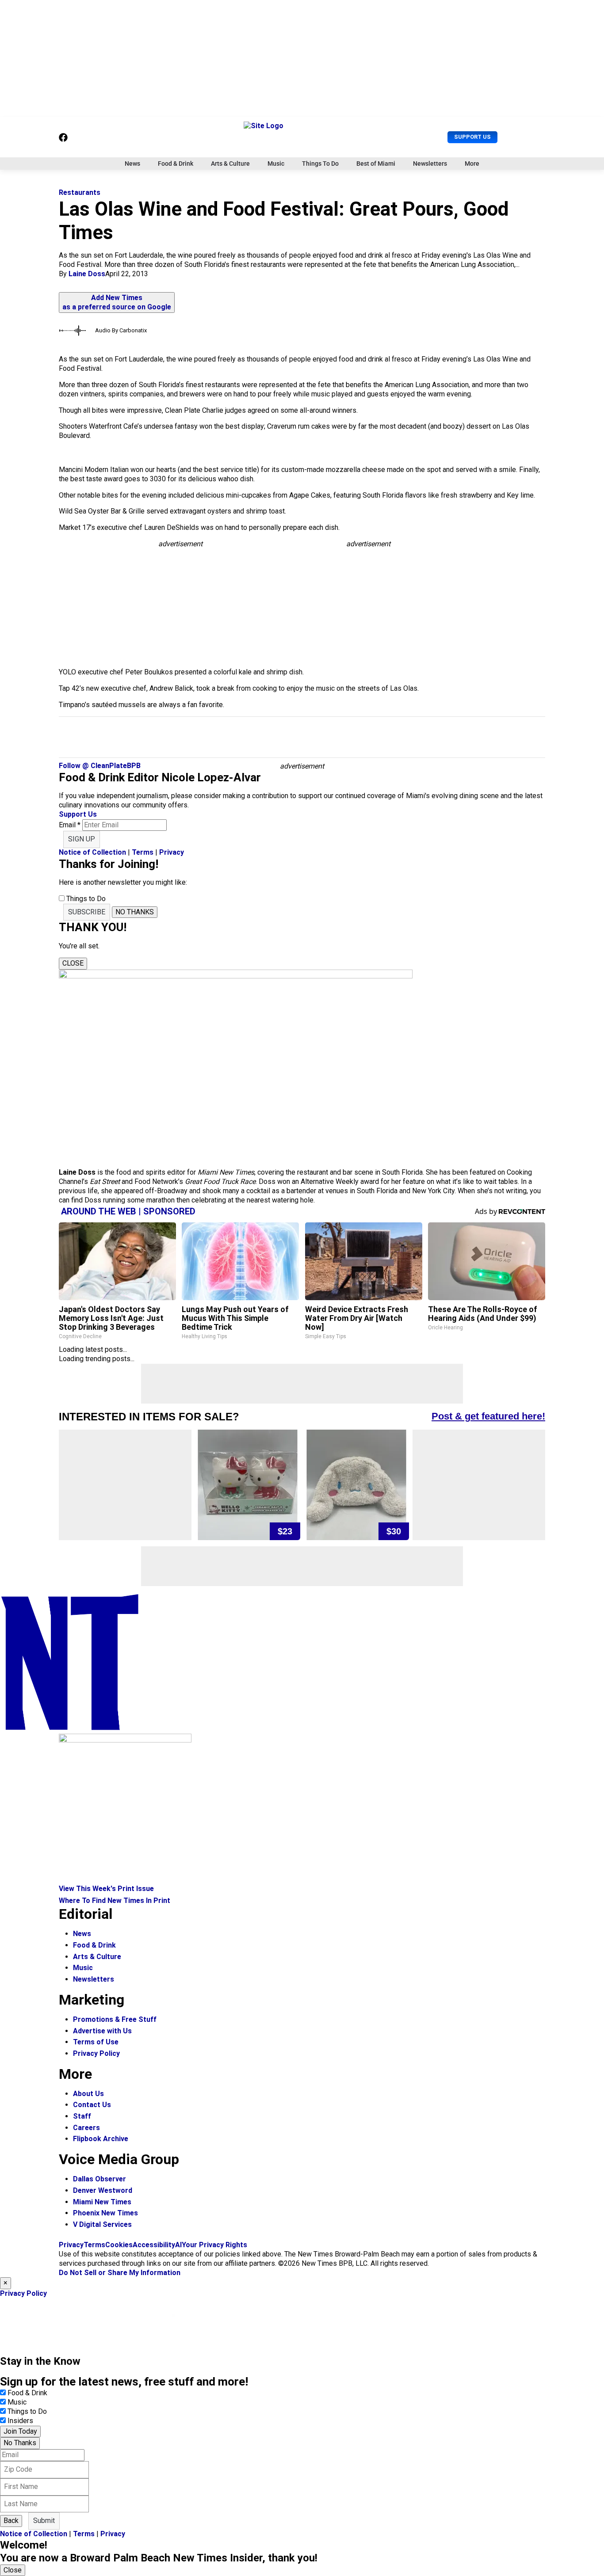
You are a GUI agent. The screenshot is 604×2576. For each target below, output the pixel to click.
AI (178, 2245)
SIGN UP (82, 839)
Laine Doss (87, 274)
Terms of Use (96, 2042)
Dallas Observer (99, 2179)
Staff (82, 2116)
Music (276, 164)
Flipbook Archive (101, 2139)
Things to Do (27, 2411)
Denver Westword (103, 2190)
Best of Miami (376, 164)
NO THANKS (135, 912)
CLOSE (73, 963)
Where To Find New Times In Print (115, 1901)
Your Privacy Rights (214, 2245)
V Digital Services (102, 2224)
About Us (88, 2094)
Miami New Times (102, 2202)
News (132, 164)
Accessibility (154, 2245)
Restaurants (80, 192)
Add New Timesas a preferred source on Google (117, 302)
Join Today (20, 2431)
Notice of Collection (92, 852)
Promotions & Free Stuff (115, 2019)
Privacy (172, 852)
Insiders (20, 2421)
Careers (86, 2128)
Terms (143, 852)
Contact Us (92, 2105)
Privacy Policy (96, 2053)
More (472, 164)
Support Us (472, 137)
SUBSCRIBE (87, 912)
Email (70, 825)
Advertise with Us (102, 2031)
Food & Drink (176, 164)
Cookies (119, 2245)
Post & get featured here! (488, 1416)
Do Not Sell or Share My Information (120, 2273)
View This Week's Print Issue (106, 1889)
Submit (44, 2521)
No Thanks (20, 2443)
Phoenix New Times (105, 2213)
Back (11, 2521)
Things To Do (320, 164)
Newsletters (430, 164)
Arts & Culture (230, 164)
